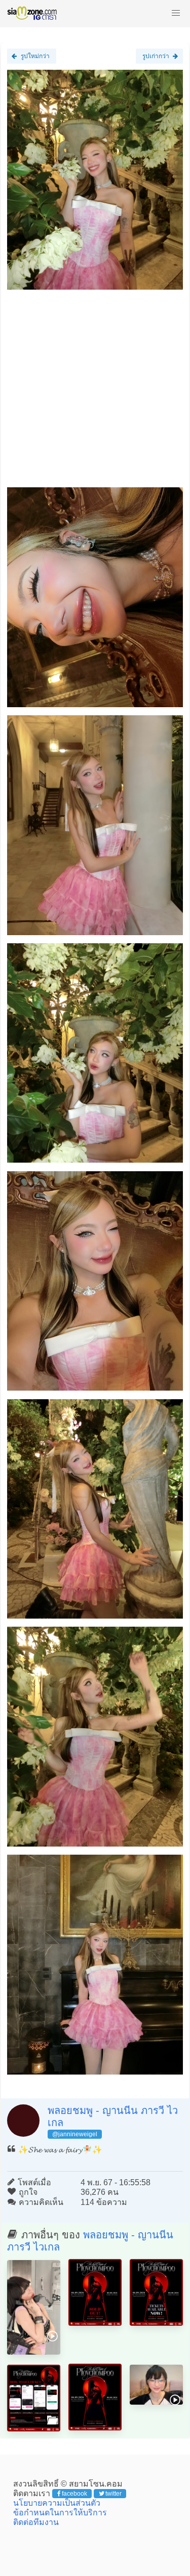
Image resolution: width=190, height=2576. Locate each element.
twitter (113, 2494)
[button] (176, 13)
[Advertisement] (95, 393)
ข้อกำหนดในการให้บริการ (60, 2513)
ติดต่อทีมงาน (36, 2522)
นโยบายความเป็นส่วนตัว (57, 2503)
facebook (74, 2494)
